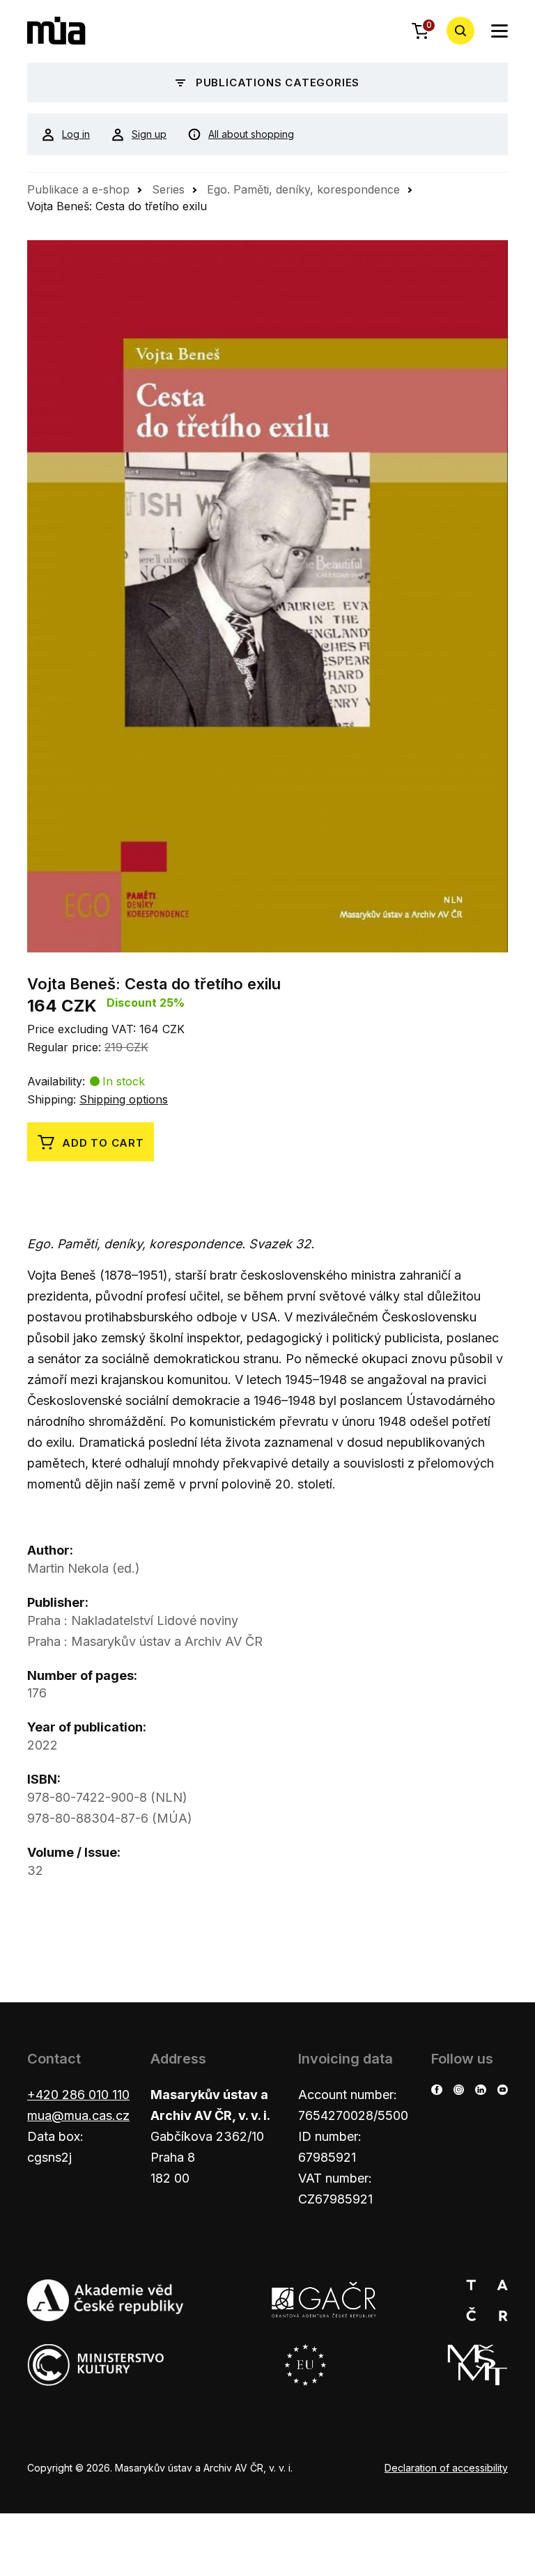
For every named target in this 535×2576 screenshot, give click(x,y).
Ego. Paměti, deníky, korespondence (303, 189)
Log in (76, 134)
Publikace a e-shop (78, 189)
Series (168, 189)
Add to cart (103, 1143)
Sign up (149, 134)
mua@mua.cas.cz (78, 2115)
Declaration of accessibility (446, 2468)
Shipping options (124, 1099)
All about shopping (251, 134)
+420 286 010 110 (78, 2095)
